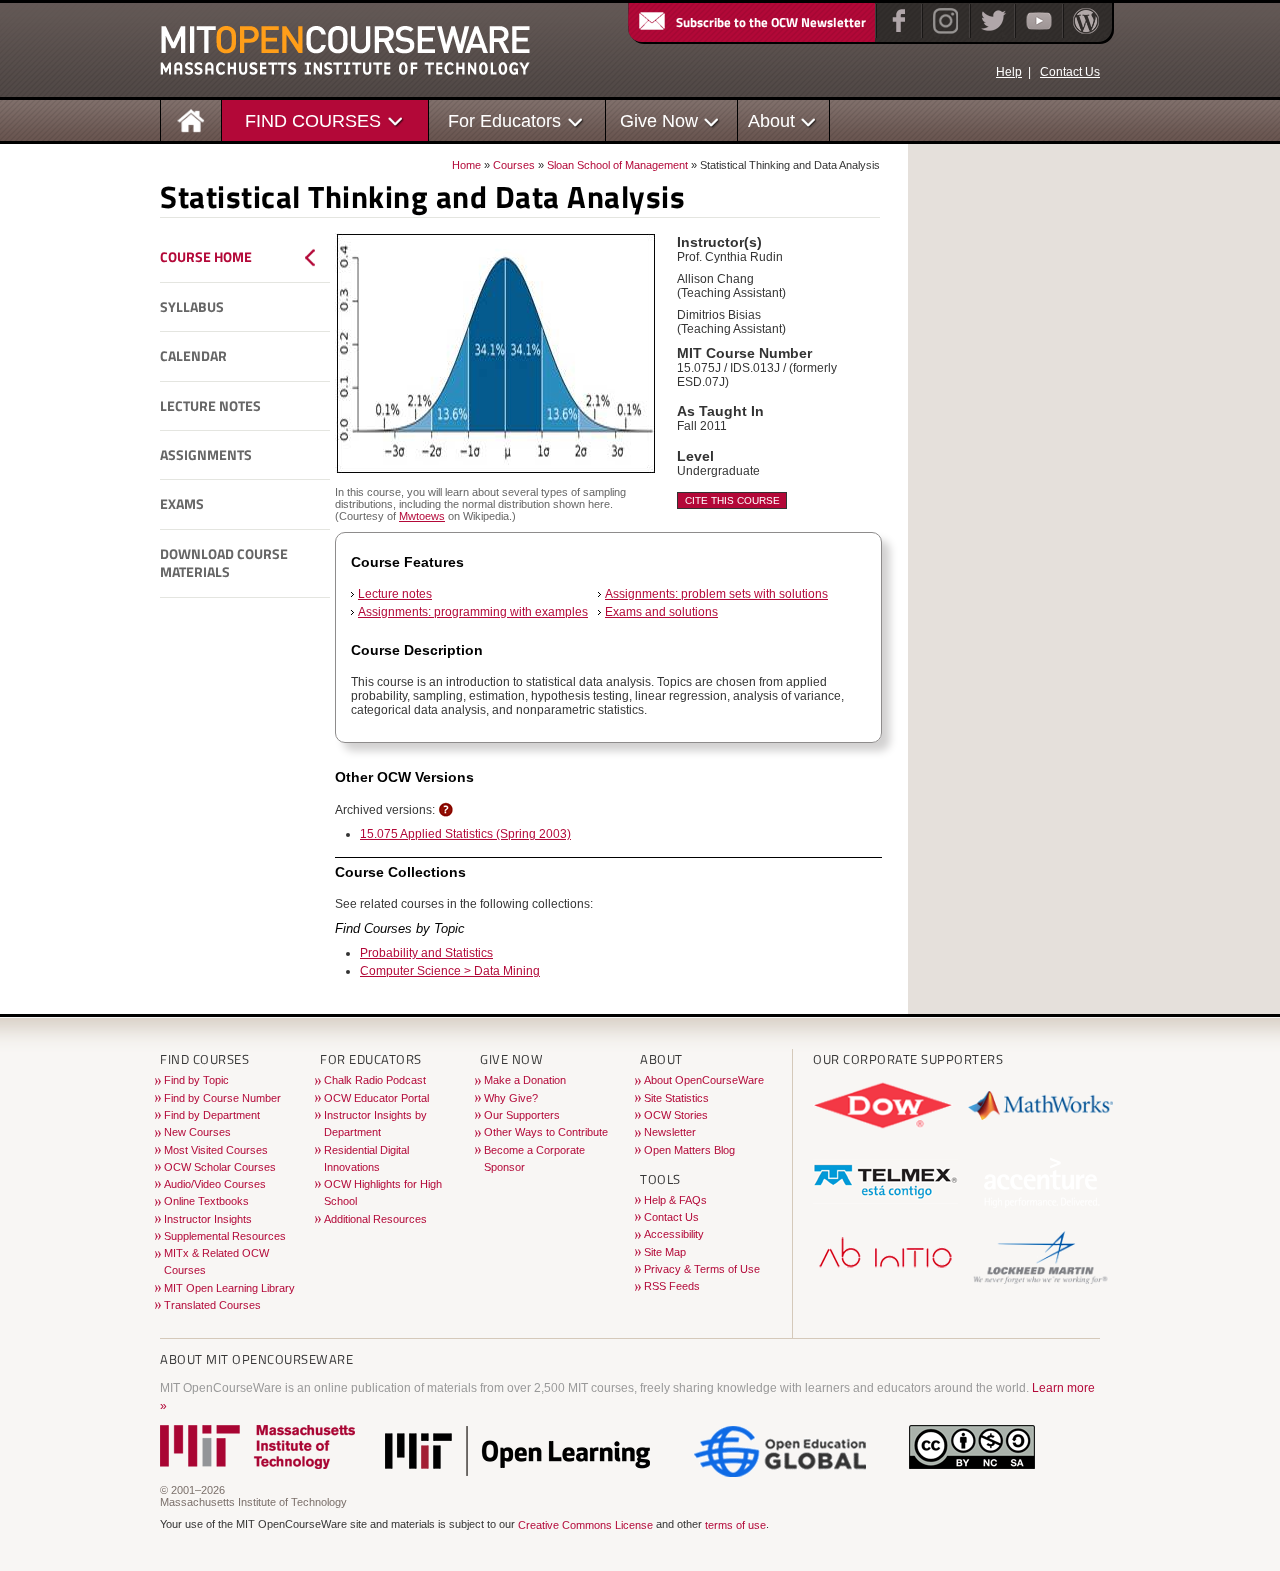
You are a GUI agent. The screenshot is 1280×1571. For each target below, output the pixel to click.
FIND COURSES (313, 120)
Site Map (665, 1252)
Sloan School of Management (617, 165)
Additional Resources (375, 1219)
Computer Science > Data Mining (450, 971)
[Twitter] (991, 34)
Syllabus (192, 307)
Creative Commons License (585, 1526)
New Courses (197, 1132)
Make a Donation (525, 1080)
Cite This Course (732, 500)
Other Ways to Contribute (546, 1132)
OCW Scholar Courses (220, 1167)
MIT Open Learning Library (229, 1288)
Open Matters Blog (689, 1150)
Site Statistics (676, 1098)
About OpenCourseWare (704, 1080)
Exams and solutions (661, 612)
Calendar (193, 356)
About (771, 120)
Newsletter (670, 1132)
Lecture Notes (210, 406)
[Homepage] (191, 119)
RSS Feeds (672, 1286)
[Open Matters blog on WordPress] (1084, 34)
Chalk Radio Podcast (375, 1080)
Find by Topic (196, 1080)
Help (1009, 72)
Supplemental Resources (225, 1236)
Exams (182, 504)
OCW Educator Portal (376, 1098)
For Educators (504, 120)
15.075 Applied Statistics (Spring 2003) (465, 834)
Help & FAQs (675, 1200)
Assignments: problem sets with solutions (716, 594)
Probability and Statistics (426, 953)
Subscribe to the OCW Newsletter (771, 22)
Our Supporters (522, 1115)
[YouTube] (1036, 34)
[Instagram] (943, 34)
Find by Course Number (222, 1098)
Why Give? (511, 1098)
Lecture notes (395, 594)
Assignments (206, 455)
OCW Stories (676, 1115)
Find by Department (212, 1115)
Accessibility (674, 1234)
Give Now (659, 120)
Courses (514, 165)
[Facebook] (896, 34)
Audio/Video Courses (215, 1184)
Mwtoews (422, 516)
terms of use (735, 1526)
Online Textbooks (206, 1201)
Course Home (206, 257)
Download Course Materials (224, 563)
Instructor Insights (208, 1219)
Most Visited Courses (216, 1150)
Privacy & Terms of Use (702, 1269)
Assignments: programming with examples (473, 612)
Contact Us (1070, 72)
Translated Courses (212, 1305)
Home (466, 165)
